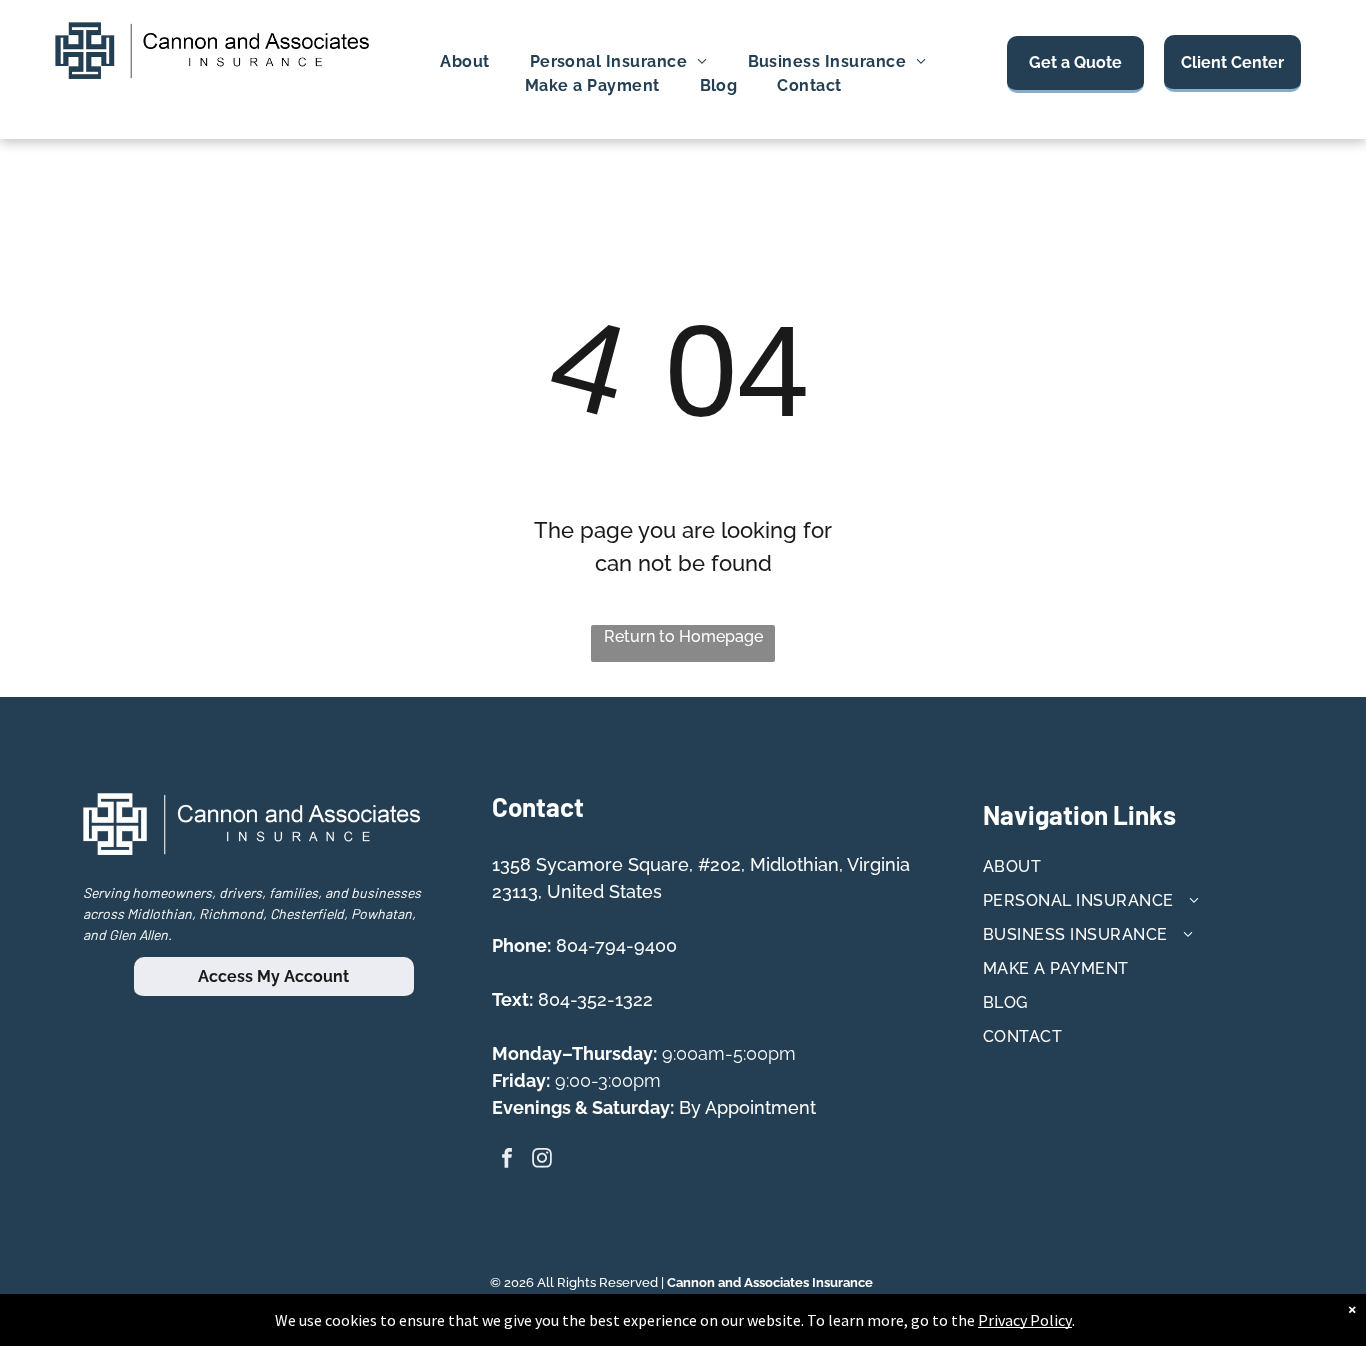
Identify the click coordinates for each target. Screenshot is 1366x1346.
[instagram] (542, 1160)
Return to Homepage (683, 636)
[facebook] (507, 1160)
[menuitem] (464, 62)
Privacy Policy (1025, 1320)
